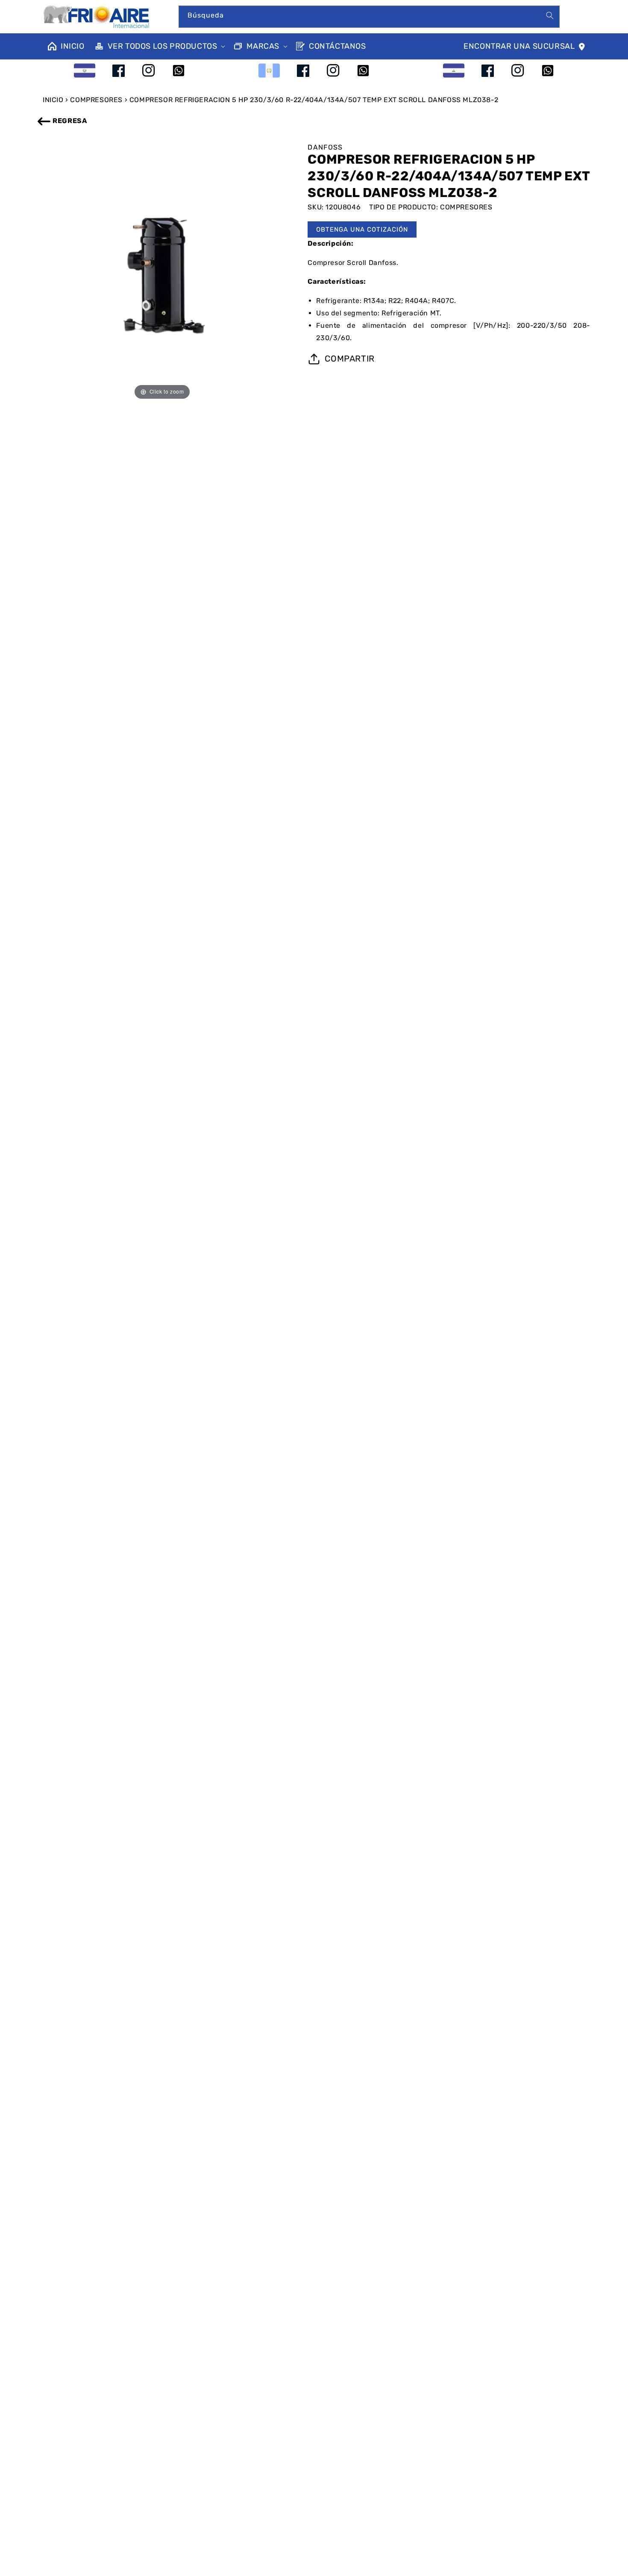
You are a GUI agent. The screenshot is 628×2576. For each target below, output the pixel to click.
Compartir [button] (349, 359)
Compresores (96, 100)
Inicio (53, 100)
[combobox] (369, 17)
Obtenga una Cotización (362, 229)
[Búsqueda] (550, 15)
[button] (159, 46)
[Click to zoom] (162, 277)
